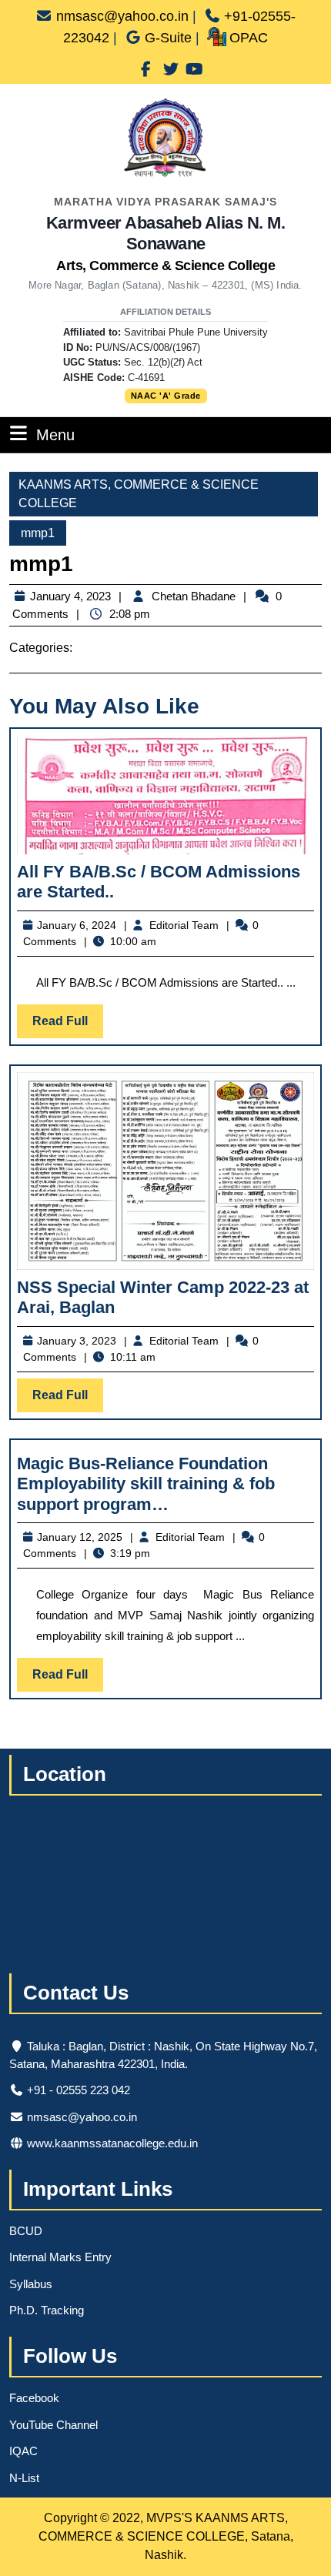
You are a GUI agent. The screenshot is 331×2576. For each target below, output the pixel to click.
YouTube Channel (53, 2425)
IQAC (23, 2451)
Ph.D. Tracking (47, 2310)
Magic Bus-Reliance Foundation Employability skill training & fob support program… (146, 1484)
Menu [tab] (55, 434)
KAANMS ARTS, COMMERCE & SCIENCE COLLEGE (139, 494)
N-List (24, 2478)
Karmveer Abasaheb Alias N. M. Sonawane (166, 243)
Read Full (68, 1026)
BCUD (26, 2231)
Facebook (34, 2398)
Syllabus (31, 2284)
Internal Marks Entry (60, 2257)
